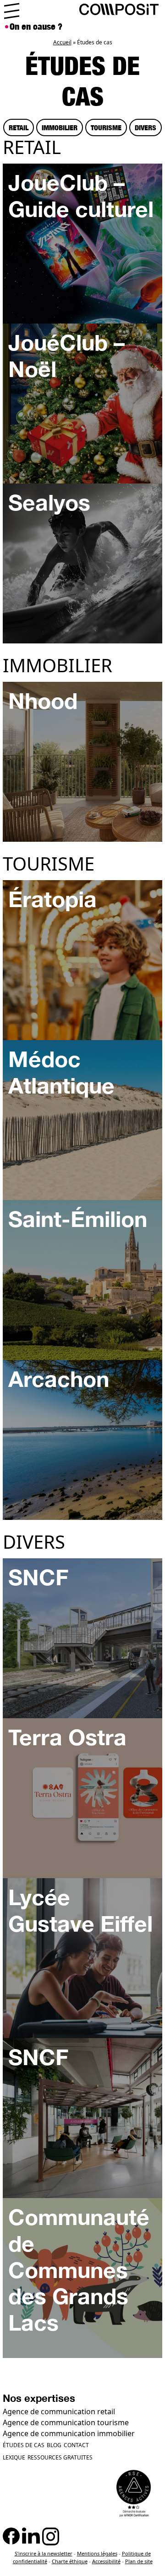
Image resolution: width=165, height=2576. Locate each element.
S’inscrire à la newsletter (44, 2553)
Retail (19, 127)
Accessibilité (106, 2561)
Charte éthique (70, 2561)
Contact (76, 2445)
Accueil (62, 42)
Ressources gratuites (60, 2457)
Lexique (14, 2457)
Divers (146, 127)
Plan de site (139, 2561)
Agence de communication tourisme (66, 2422)
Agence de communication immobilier (69, 2433)
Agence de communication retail (59, 2411)
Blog (54, 2445)
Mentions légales (97, 2553)
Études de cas (24, 2445)
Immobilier (60, 127)
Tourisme (106, 127)
